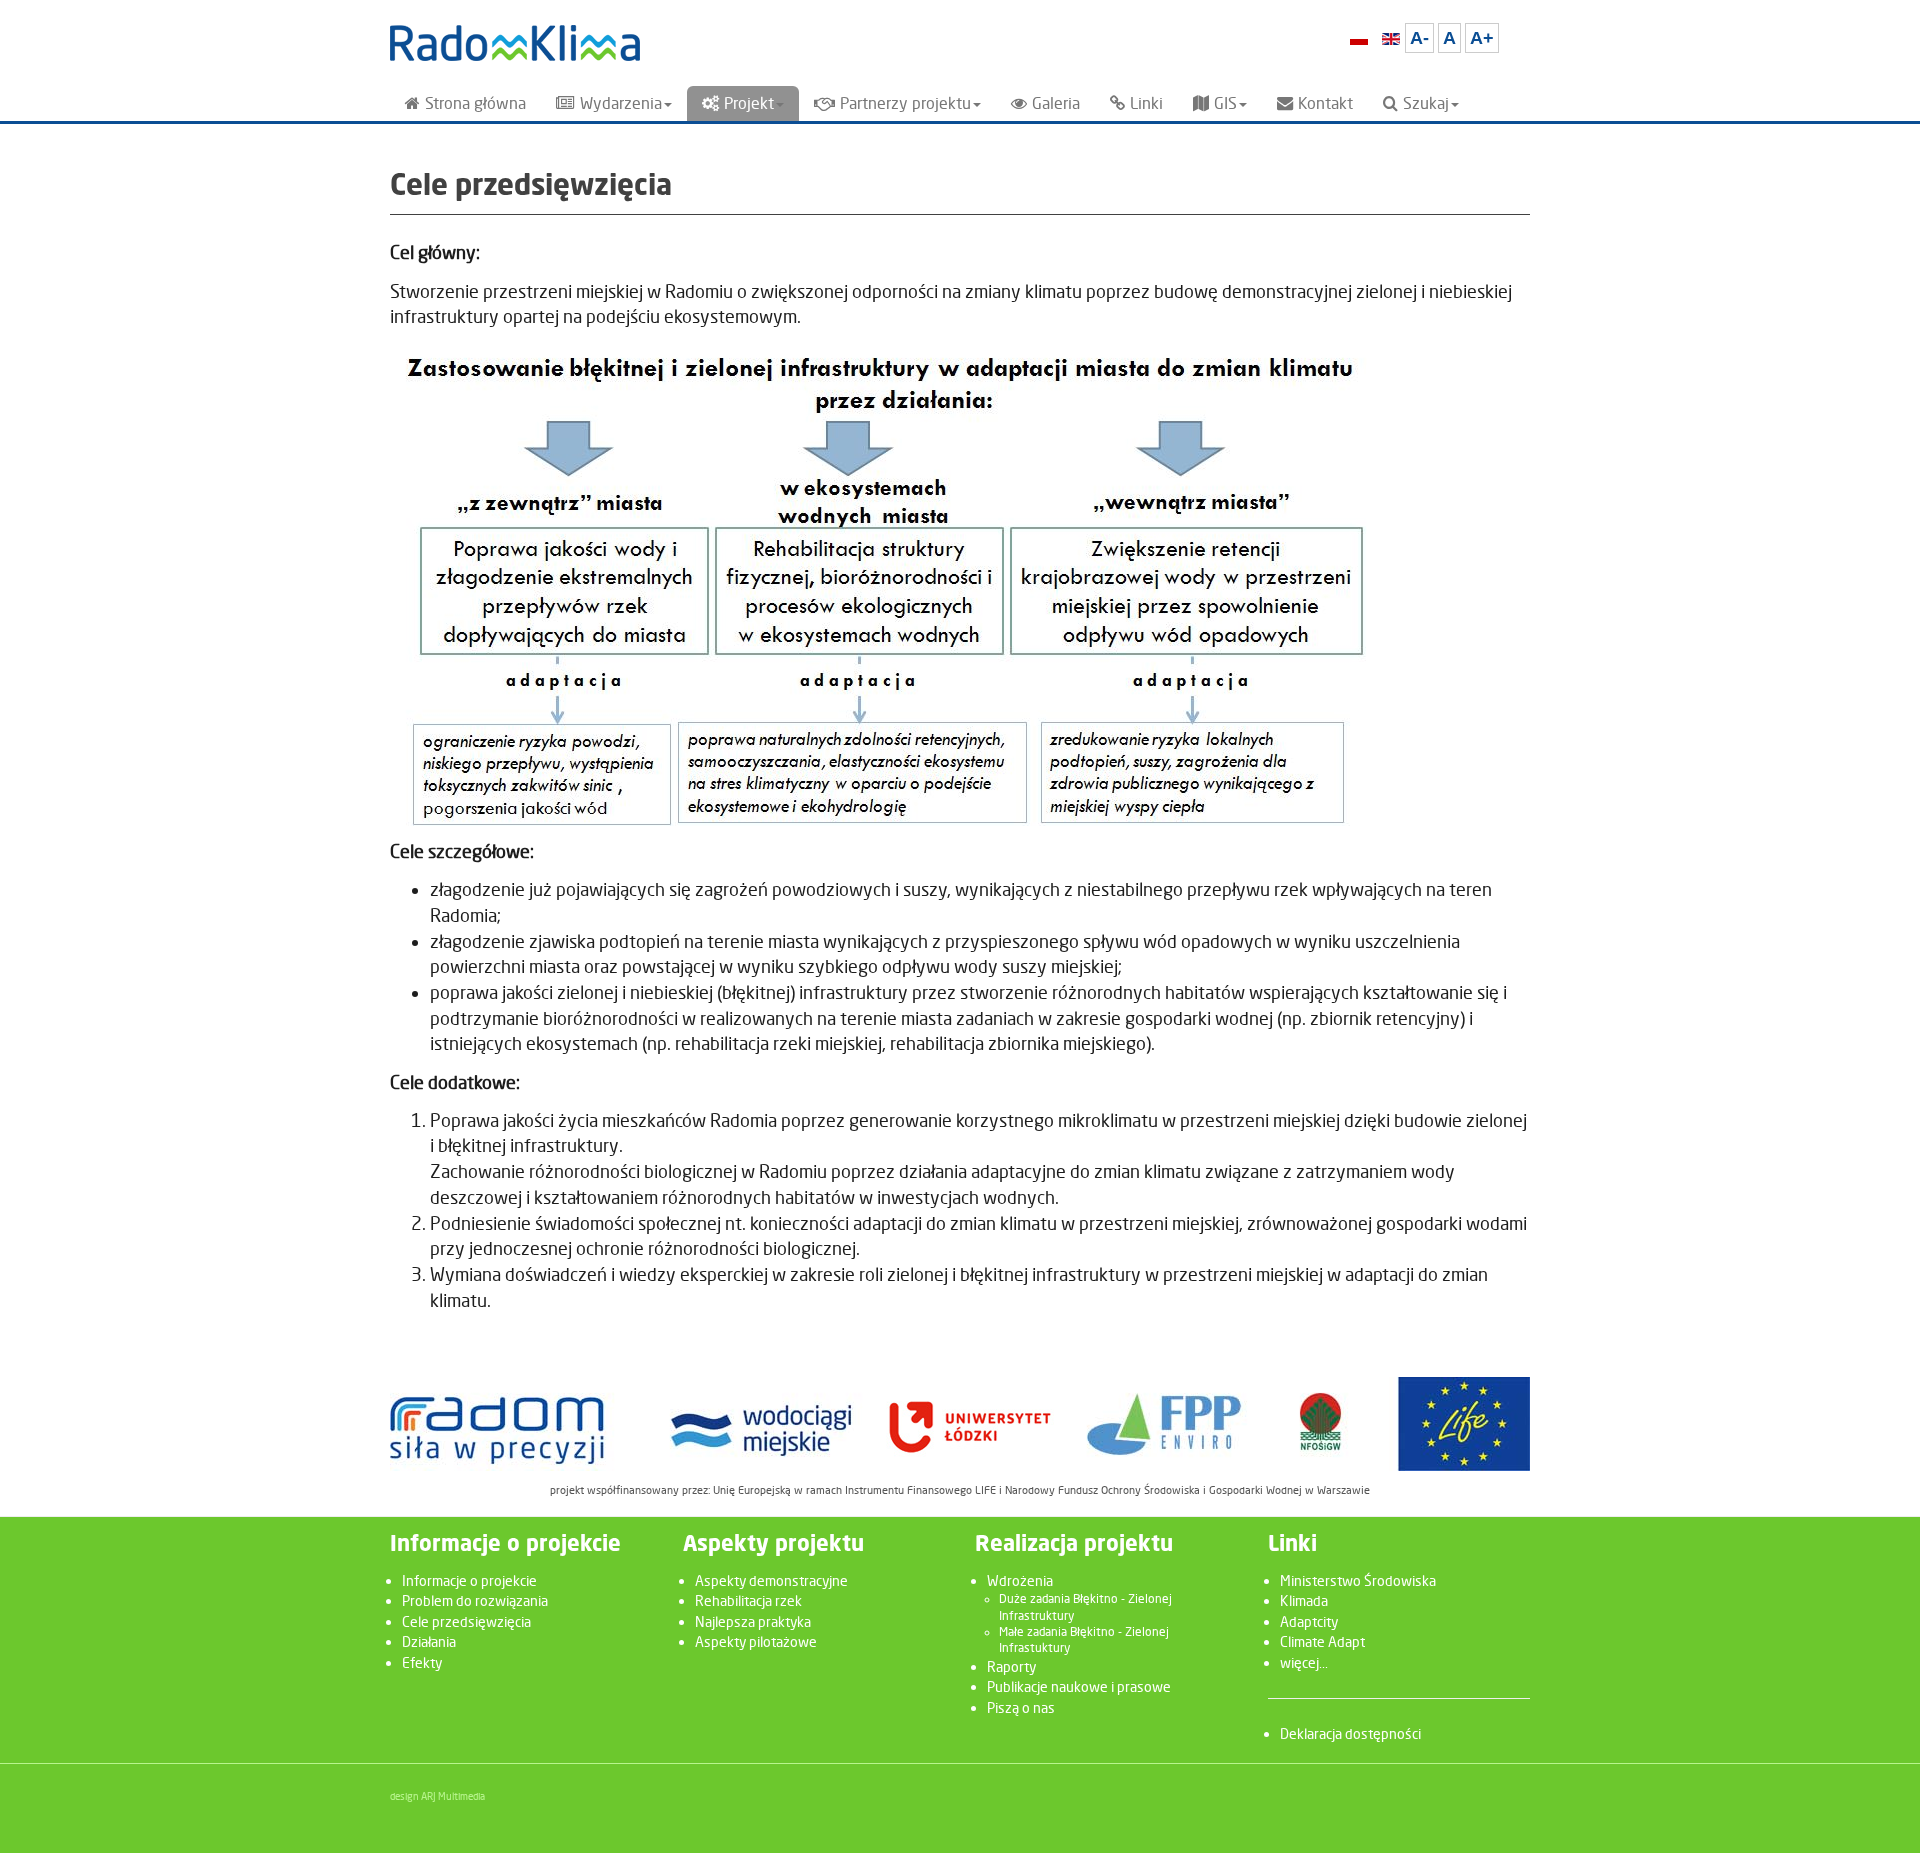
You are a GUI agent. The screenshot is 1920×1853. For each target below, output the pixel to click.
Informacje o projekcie (469, 1580)
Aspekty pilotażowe (756, 1641)
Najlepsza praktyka (753, 1621)
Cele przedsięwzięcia (466, 1621)
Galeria (1056, 103)
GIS (1225, 103)
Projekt (749, 103)
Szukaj (1426, 103)
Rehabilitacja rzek (748, 1600)
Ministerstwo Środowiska (1358, 1580)
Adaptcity (1309, 1621)
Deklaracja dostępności (1350, 1733)
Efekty (422, 1662)
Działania (429, 1641)
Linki (1146, 103)
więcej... (1304, 1662)
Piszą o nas (1021, 1707)
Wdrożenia (1020, 1580)
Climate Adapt (1322, 1641)
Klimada (1304, 1600)
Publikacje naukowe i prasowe (1079, 1686)
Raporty (1011, 1666)
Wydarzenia (621, 103)
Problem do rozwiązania (475, 1600)
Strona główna (475, 103)
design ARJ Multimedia (437, 1796)
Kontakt (1325, 103)
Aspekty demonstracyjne (771, 1580)
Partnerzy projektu (905, 103)
